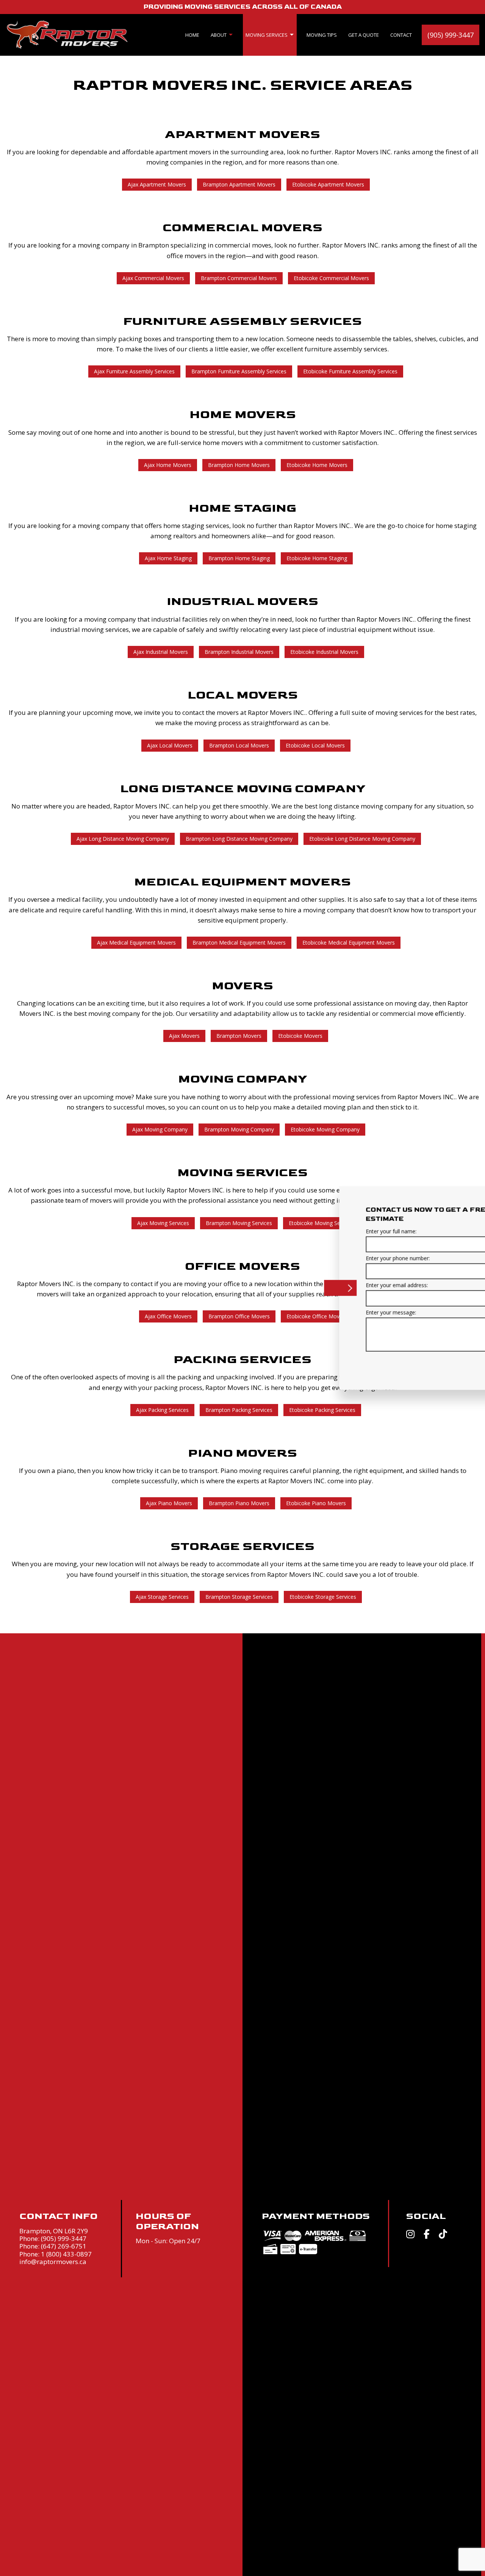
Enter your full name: (311, 1231)
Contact (401, 35)
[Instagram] (410, 2235)
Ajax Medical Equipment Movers (136, 942)
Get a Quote (364, 35)
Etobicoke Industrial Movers (324, 652)
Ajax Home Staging (168, 558)
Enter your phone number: (318, 1258)
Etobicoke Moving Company (325, 1129)
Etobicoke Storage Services (323, 1597)
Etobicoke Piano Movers (316, 1503)
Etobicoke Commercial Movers (331, 278)
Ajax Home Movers (168, 465)
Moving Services (267, 35)
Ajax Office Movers (168, 1316)
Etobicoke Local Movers (315, 745)
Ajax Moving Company (160, 1129)
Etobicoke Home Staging (317, 558)
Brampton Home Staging (239, 558)
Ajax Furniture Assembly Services (134, 371)
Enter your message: (311, 1312)
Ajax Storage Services (162, 1597)
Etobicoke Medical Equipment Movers (349, 942)
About (219, 35)
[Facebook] (427, 2235)
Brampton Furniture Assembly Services (239, 371)
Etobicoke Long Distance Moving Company (362, 839)
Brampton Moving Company (239, 1129)
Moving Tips (322, 35)
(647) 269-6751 (64, 2246)
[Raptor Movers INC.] (67, 34)
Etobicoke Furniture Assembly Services (350, 371)
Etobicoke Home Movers (317, 465)
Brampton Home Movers (239, 465)
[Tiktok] (443, 2235)
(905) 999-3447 (451, 35)
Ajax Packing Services (162, 1410)
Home (192, 35)
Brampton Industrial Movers (239, 652)
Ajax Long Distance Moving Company (123, 839)
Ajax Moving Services (163, 1223)
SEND (432, 1363)
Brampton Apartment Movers (239, 184)
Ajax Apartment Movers (157, 184)
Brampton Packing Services (239, 1410)
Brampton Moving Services (239, 1223)
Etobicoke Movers (300, 1036)
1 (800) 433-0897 (66, 2254)
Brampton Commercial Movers (239, 278)
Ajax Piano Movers (169, 1503)
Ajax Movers (184, 1036)
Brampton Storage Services (239, 1597)
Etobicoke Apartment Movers (328, 184)
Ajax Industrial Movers (161, 652)
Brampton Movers (239, 1036)
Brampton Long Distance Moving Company (239, 839)
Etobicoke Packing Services (322, 1410)
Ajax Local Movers (170, 745)
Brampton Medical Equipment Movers (239, 942)
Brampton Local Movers (239, 745)
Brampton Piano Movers (239, 1503)
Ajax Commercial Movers (153, 278)
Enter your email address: (317, 1285)
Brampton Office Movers (239, 1316)
